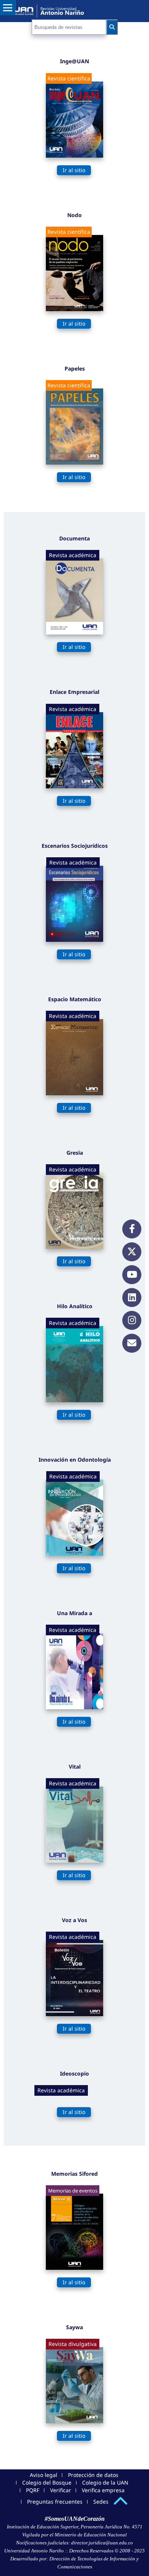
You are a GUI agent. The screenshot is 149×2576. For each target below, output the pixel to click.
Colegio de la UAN (105, 2483)
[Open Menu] (8, 8)
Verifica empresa (103, 2490)
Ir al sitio (74, 170)
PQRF (33, 2490)
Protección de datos (93, 2475)
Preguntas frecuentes (55, 2502)
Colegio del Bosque (47, 2483)
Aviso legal (44, 2475)
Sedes (101, 2502)
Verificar (61, 2490)
